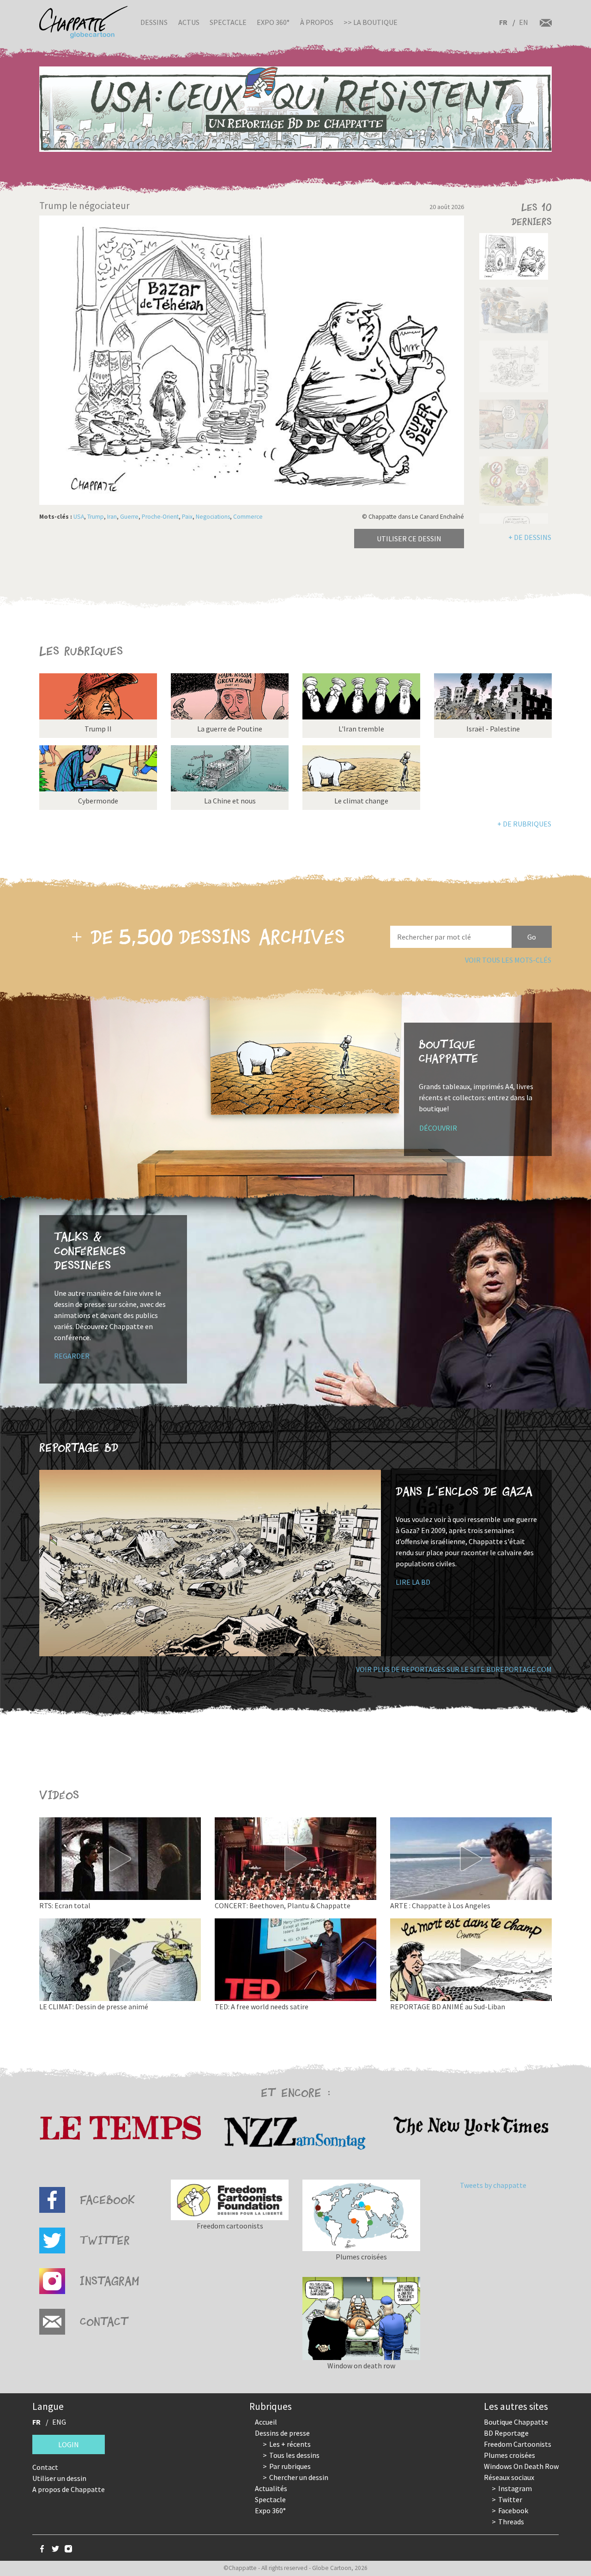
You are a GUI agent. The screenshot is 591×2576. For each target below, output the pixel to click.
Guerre (129, 517)
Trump (96, 517)
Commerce (248, 517)
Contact (45, 2467)
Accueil (266, 2422)
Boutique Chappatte (516, 2422)
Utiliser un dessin (59, 2478)
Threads (511, 2522)
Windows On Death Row (521, 2466)
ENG (59, 2422)
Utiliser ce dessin (409, 539)
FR (503, 22)
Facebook (513, 2510)
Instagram (515, 2488)
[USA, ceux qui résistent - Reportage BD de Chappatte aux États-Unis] (295, 109)
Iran (112, 517)
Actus (189, 22)
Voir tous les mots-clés (508, 960)
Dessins (154, 22)
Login (69, 2444)
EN (524, 22)
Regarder (72, 1356)
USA (79, 517)
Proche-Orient (160, 517)
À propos (317, 22)
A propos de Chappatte (69, 2489)
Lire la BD (413, 1582)
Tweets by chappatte (493, 2185)
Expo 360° (273, 22)
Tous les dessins (294, 2455)
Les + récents (290, 2444)
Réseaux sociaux (509, 2477)
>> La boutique (371, 22)
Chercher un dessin (299, 2477)
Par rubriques (290, 2466)
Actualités (271, 2488)
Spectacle (228, 22)
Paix (187, 517)
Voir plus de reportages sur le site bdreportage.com (454, 1669)
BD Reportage (506, 2433)
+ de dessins (530, 537)
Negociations (213, 517)
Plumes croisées (510, 2455)
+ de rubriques (524, 824)
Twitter (510, 2499)
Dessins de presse (282, 2433)
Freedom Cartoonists (518, 2444)
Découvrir (438, 1128)
